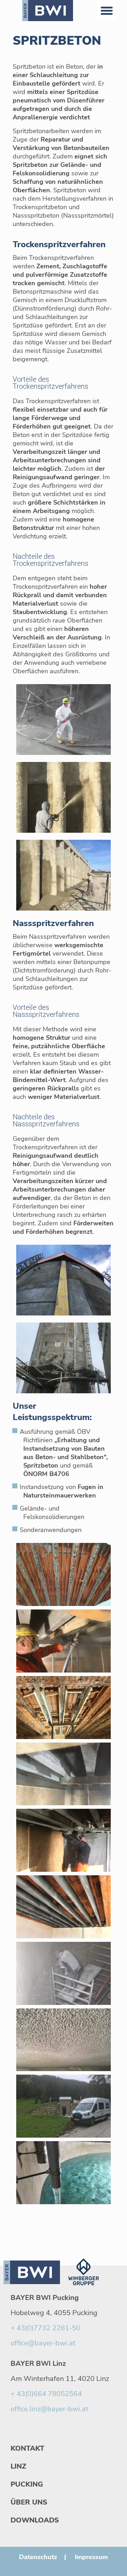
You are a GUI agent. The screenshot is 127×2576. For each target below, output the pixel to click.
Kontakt (28, 2448)
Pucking (27, 2484)
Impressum (91, 2557)
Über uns (29, 2502)
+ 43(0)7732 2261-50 (46, 2328)
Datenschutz (38, 2557)
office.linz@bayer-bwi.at (49, 2409)
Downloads (35, 2520)
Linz (18, 2466)
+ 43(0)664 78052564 (46, 2394)
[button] (107, 11)
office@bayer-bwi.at (43, 2343)
